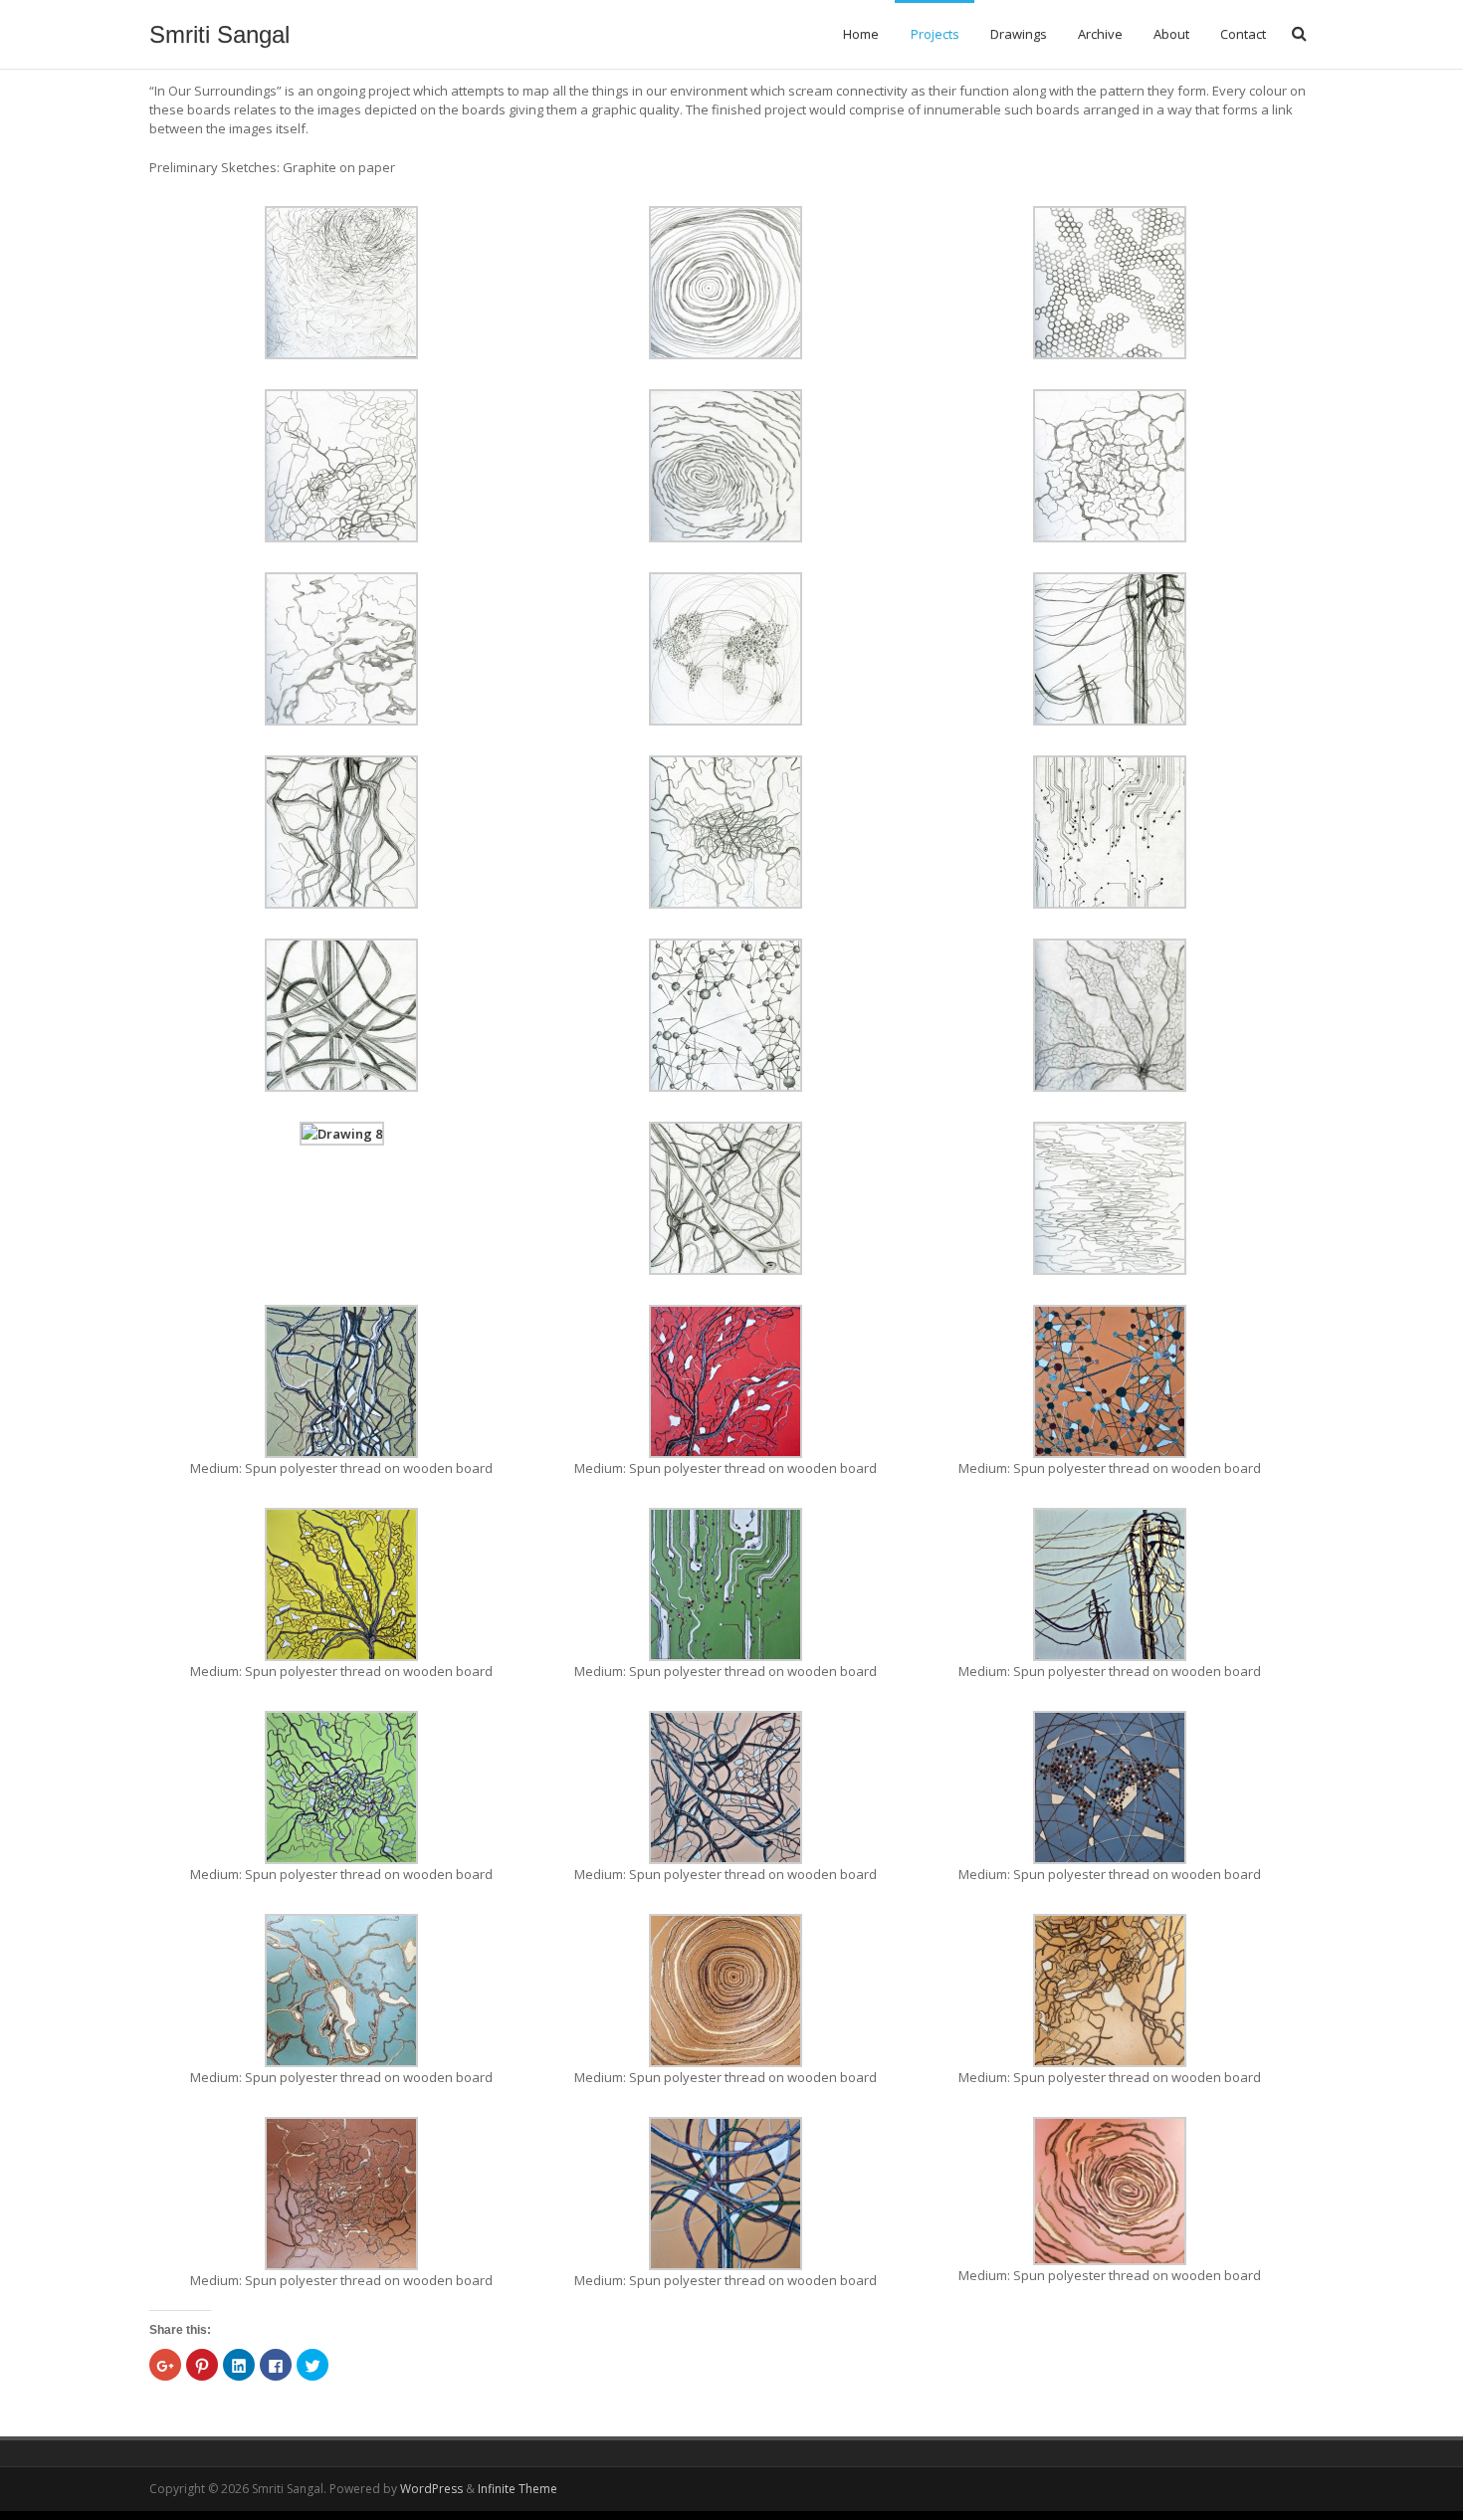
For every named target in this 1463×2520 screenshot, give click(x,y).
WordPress (431, 2489)
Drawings (1019, 34)
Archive (1100, 34)
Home (861, 34)
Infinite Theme (518, 2489)
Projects (935, 34)
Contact (1243, 34)
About (1171, 34)
